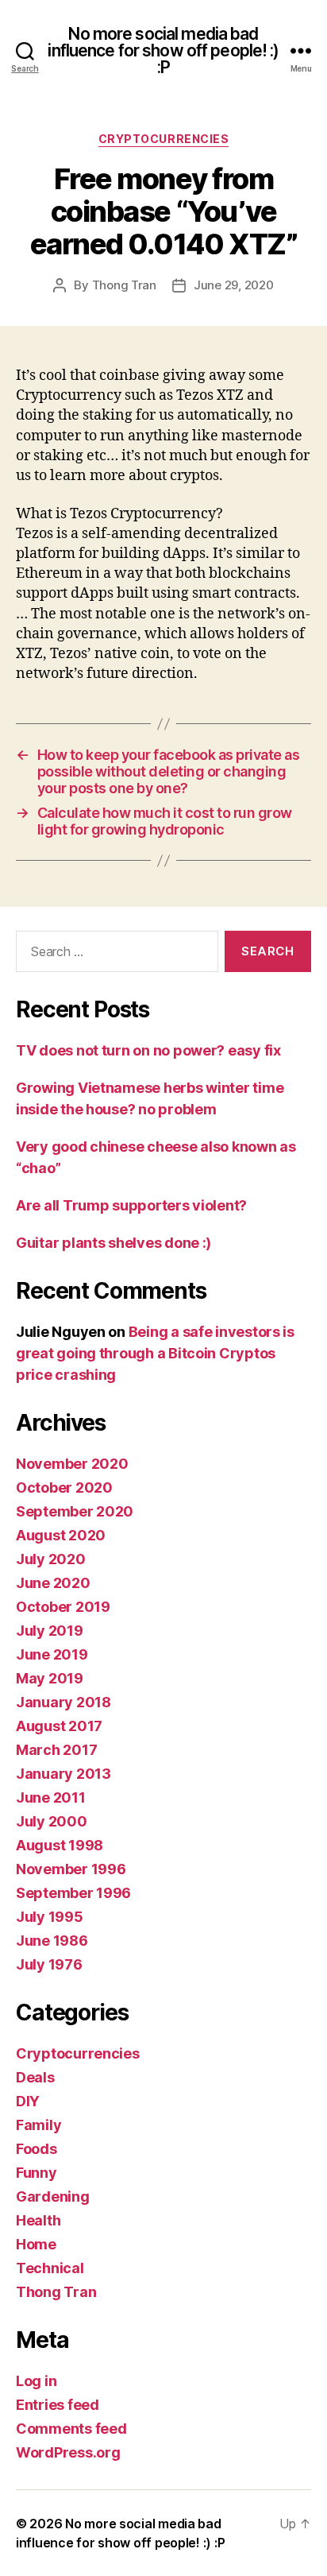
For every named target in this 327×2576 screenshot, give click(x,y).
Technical (50, 2268)
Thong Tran (124, 285)
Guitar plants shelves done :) (113, 1243)
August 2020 (61, 1535)
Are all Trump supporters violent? (131, 1205)
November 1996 (71, 1869)
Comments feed (71, 2429)
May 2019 (50, 1678)
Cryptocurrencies (163, 139)
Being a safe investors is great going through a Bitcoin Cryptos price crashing (155, 1353)
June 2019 (52, 1654)
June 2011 (51, 1797)
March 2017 (56, 1750)
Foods (37, 2149)
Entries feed (58, 2405)
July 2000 (52, 1821)
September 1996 (73, 1893)
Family (38, 2125)
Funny (37, 2173)
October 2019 (63, 1607)
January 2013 (63, 1774)
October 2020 (64, 1487)
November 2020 (72, 1464)
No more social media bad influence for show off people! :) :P (163, 50)
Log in (36, 2381)
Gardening (53, 2196)
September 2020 (75, 1511)
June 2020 (53, 1583)
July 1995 (50, 1917)
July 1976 (49, 1964)
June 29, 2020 (234, 285)
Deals (35, 2077)
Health (38, 2220)
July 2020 (51, 1559)
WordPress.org (68, 2452)
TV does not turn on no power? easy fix (148, 1050)
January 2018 (63, 1702)
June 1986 (52, 1941)
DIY (28, 2101)
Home (36, 2244)
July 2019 (50, 1631)
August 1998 (60, 1845)
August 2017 (59, 1726)
